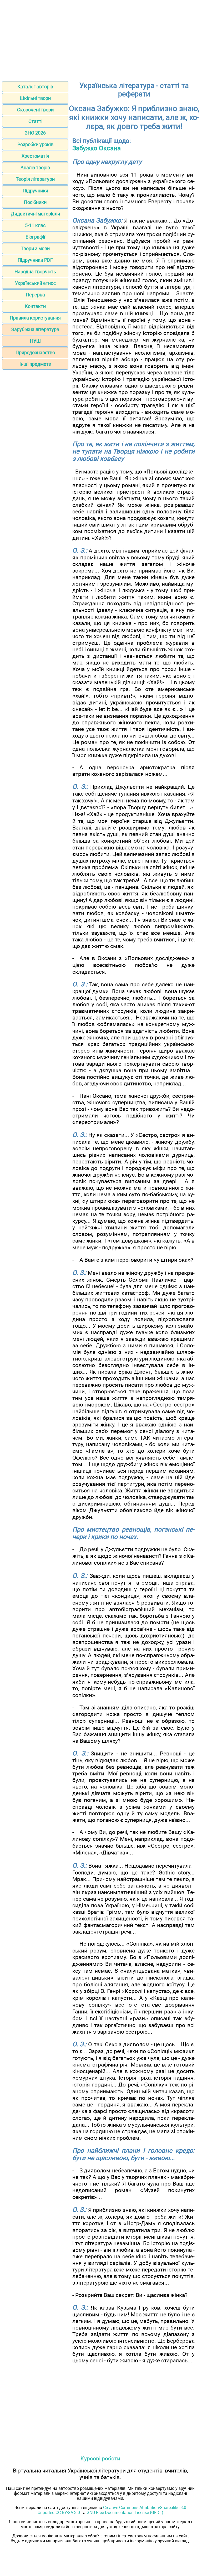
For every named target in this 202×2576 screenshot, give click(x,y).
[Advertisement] (101, 39)
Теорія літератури (35, 179)
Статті (35, 121)
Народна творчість (35, 272)
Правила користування (35, 318)
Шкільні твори (35, 98)
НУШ (35, 341)
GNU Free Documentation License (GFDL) (125, 2513)
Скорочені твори (35, 110)
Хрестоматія (35, 156)
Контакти (35, 306)
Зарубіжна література (35, 329)
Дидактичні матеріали (35, 214)
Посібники (35, 202)
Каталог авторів (35, 87)
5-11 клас (35, 225)
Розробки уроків (35, 144)
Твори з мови (35, 248)
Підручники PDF (35, 260)
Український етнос (35, 283)
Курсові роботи (100, 2458)
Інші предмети (35, 364)
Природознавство (35, 352)
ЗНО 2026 (35, 133)
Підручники (35, 191)
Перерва (35, 295)
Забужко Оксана (97, 148)
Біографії (35, 237)
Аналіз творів (35, 168)
